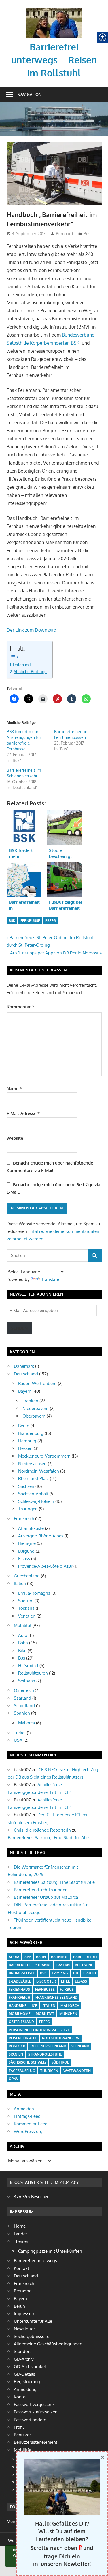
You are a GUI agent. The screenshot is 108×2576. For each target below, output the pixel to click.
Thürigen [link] (49, 2071)
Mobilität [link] (23, 1625)
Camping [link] (60, 1973)
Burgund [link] (26, 1551)
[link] (54, 10)
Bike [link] (22, 1651)
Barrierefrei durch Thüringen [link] (41, 1890)
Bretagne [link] (27, 1543)
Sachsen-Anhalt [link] (33, 1494)
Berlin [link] (24, 1426)
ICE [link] (34, 2006)
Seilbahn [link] (27, 1681)
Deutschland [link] (26, 1374)
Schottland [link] (24, 1706)
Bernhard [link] (64, 234)
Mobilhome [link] (20, 2014)
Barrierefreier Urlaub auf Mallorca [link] (46, 1897)
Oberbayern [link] (34, 1416)
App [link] (28, 1957)
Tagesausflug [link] (22, 2071)
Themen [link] (22, 2241)
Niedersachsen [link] (32, 1463)
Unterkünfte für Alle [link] (33, 2321)
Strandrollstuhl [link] (45, 2054)
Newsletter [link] (24, 2329)
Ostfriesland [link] (21, 2022)
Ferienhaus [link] (19, 1989)
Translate (50, 1279)
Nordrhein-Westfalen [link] (39, 1471)
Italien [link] (20, 1583)
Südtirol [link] (26, 1601)
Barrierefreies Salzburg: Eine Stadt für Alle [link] (48, 1838)
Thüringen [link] (28, 1509)
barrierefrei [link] (85, 1957)
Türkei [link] (20, 1733)
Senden (19, 1328)
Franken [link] (30, 1401)
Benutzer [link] (22, 2435)
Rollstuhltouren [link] (33, 1673)
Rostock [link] (17, 2046)
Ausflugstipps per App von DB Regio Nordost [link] (54, 953)
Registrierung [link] (27, 2382)
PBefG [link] (51, 921)
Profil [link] (19, 2427)
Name (14, 1089)
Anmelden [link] (24, 2109)
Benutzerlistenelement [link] (36, 2442)
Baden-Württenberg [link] (37, 1383)
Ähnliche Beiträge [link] (30, 671)
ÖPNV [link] (14, 2079)
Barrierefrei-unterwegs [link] (35, 2261)
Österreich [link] (24, 1690)
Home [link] (20, 2226)
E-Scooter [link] (46, 1981)
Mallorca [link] (26, 1723)
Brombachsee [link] (22, 1973)
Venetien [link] (27, 1616)
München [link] (68, 2014)
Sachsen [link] (26, 1486)
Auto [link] (23, 1635)
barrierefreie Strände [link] (30, 1965)
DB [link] (76, 1973)
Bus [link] (87, 234)
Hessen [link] (25, 1448)
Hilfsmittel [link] (28, 1666)
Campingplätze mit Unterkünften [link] (50, 2251)
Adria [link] (14, 1957)
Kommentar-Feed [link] (31, 2124)
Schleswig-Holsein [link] (36, 1501)
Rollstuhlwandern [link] (61, 2038)
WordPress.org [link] (28, 2131)
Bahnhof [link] (59, 1957)
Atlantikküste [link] (31, 1528)
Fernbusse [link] (30, 921)
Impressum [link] (24, 2314)
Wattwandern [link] (77, 2071)
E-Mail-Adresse (23, 1113)
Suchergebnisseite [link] (32, 2336)
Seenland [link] (80, 2046)
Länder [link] (20, 2234)
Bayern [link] (25, 1391)
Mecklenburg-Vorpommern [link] (44, 1456)
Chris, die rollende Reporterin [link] (42, 1830)
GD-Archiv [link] (24, 2359)
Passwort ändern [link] (30, 2420)
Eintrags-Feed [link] (27, 2116)
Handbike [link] (18, 2006)
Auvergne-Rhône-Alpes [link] (41, 1536)
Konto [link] (20, 2397)
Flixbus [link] (67, 1989)
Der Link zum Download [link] (31, 630)
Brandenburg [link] (31, 1433)
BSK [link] (12, 921)
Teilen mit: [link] (22, 665)
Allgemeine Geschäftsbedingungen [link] (48, 2344)
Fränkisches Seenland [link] (56, 1997)
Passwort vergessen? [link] (34, 2404)
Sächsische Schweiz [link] (28, 2062)
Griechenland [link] (27, 1576)
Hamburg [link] (27, 1441)
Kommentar (20, 1007)
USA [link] (18, 1740)
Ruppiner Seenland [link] (48, 2046)
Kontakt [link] (21, 2268)
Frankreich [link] (24, 1519)
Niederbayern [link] (36, 1408)
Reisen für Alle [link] (23, 2038)
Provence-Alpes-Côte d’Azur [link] (45, 1566)
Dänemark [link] (24, 1366)
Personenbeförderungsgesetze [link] (39, 2030)
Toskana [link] (26, 1608)
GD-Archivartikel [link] (30, 2367)
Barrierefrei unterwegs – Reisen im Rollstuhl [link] (54, 60)
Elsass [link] (24, 1559)
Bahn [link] (23, 1643)
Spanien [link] (22, 1713)
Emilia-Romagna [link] (34, 1593)
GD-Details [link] (24, 2374)
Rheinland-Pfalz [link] (33, 1478)
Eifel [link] (65, 1981)
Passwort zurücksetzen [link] (36, 2412)
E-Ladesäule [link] (20, 1981)
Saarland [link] (22, 1698)
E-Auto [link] (90, 1973)
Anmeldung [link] (25, 2389)
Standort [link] (22, 2351)
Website (15, 1138)
